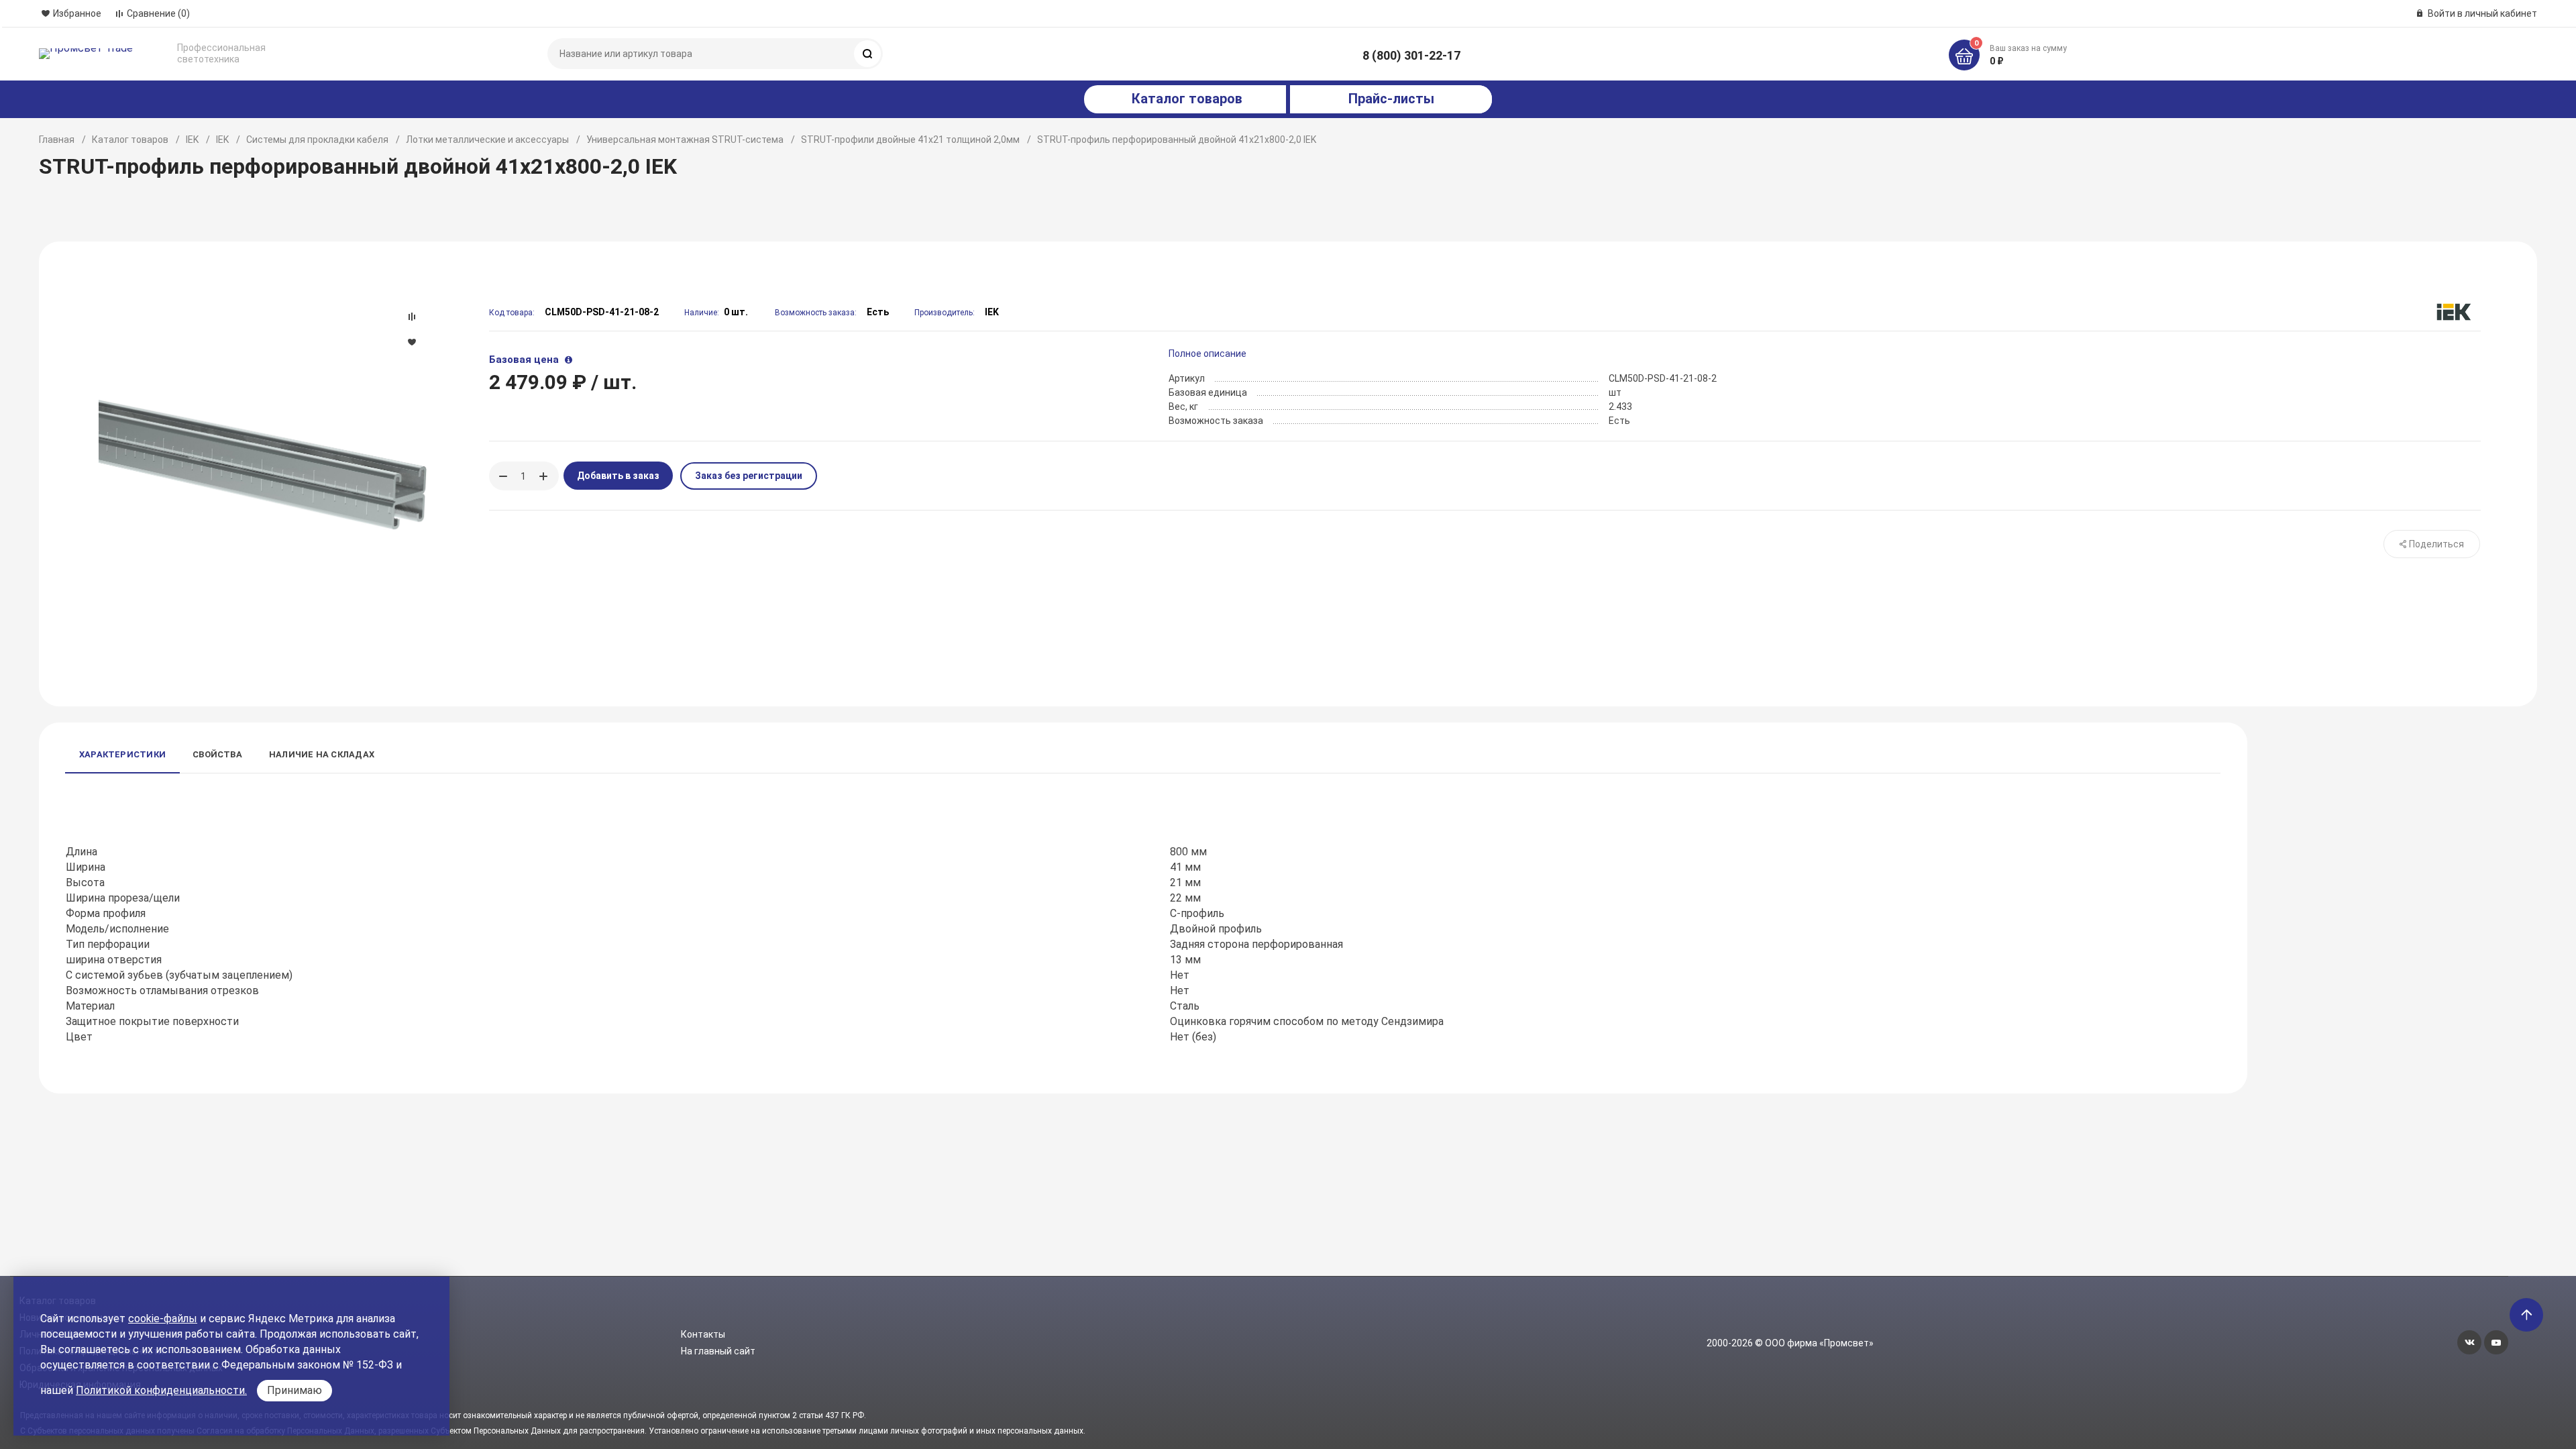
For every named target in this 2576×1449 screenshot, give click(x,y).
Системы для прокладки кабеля (317, 140)
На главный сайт (718, 1351)
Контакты (703, 1334)
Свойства (217, 754)
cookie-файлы (163, 1319)
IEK (192, 140)
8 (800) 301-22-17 (1411, 55)
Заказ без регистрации (749, 476)
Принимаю (294, 1390)
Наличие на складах (322, 754)
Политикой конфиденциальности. (161, 1390)
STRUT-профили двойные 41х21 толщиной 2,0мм (910, 140)
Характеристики (122, 754)
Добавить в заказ (618, 476)
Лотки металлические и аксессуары (487, 140)
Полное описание (1207, 354)
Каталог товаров (130, 140)
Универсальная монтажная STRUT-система (685, 140)
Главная (57, 140)
